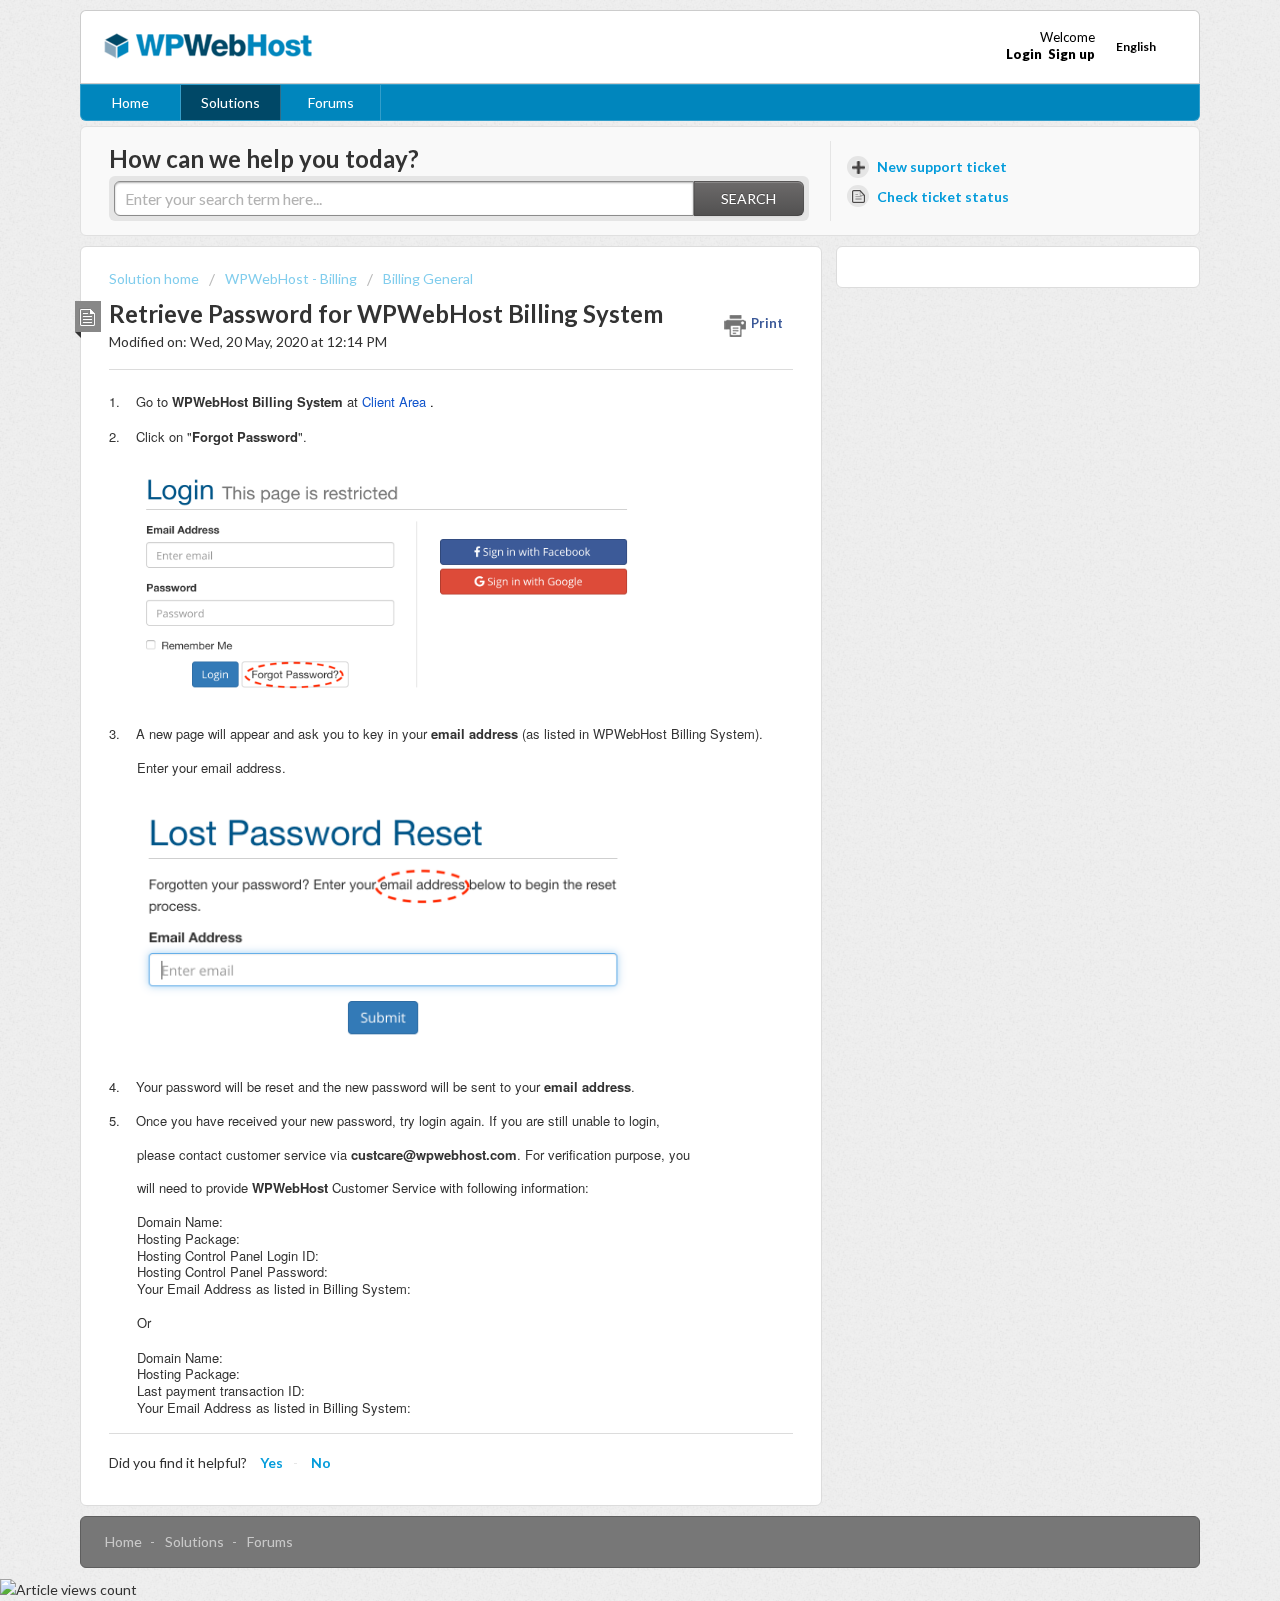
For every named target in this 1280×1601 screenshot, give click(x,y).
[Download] (603, 548)
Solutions (230, 102)
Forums (331, 102)
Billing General (428, 278)
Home (130, 102)
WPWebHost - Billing (291, 278)
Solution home (155, 278)
